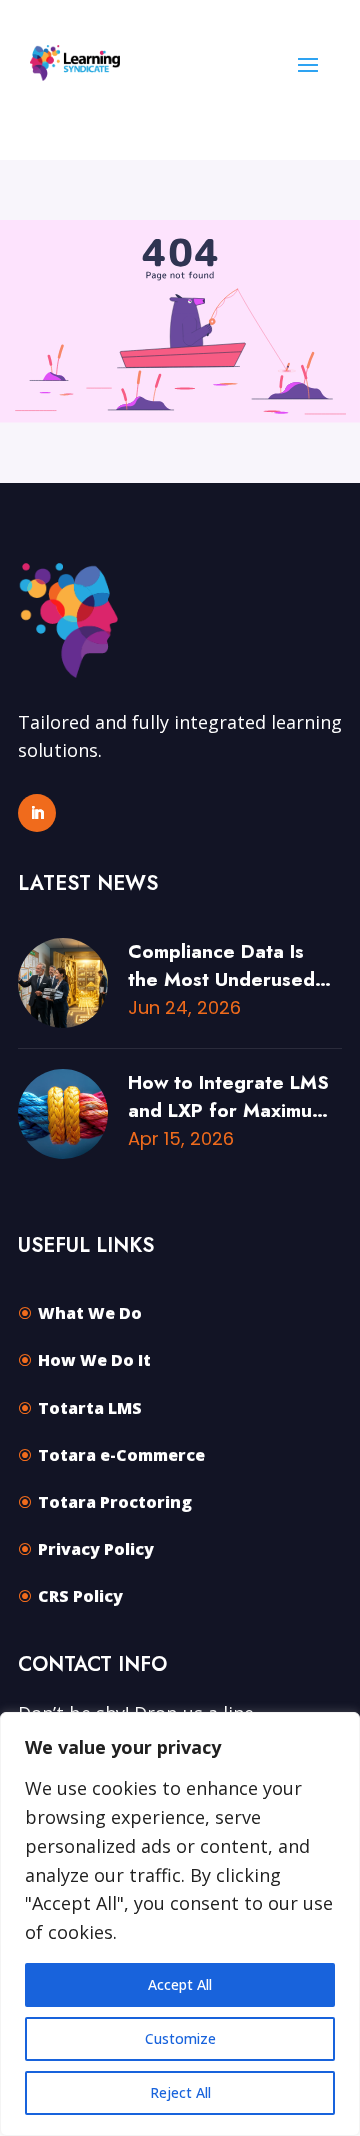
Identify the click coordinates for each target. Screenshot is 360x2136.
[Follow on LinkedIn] (37, 813)
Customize (180, 2038)
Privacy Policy (96, 1549)
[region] (180, 1924)
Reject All (180, 2092)
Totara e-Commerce (121, 1455)
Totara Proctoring (115, 1502)
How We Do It (94, 1360)
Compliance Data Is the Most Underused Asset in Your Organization (221, 966)
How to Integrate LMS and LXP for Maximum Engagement (228, 1097)
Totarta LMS (90, 1408)
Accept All (180, 1984)
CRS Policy (80, 1596)
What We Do (90, 1313)
